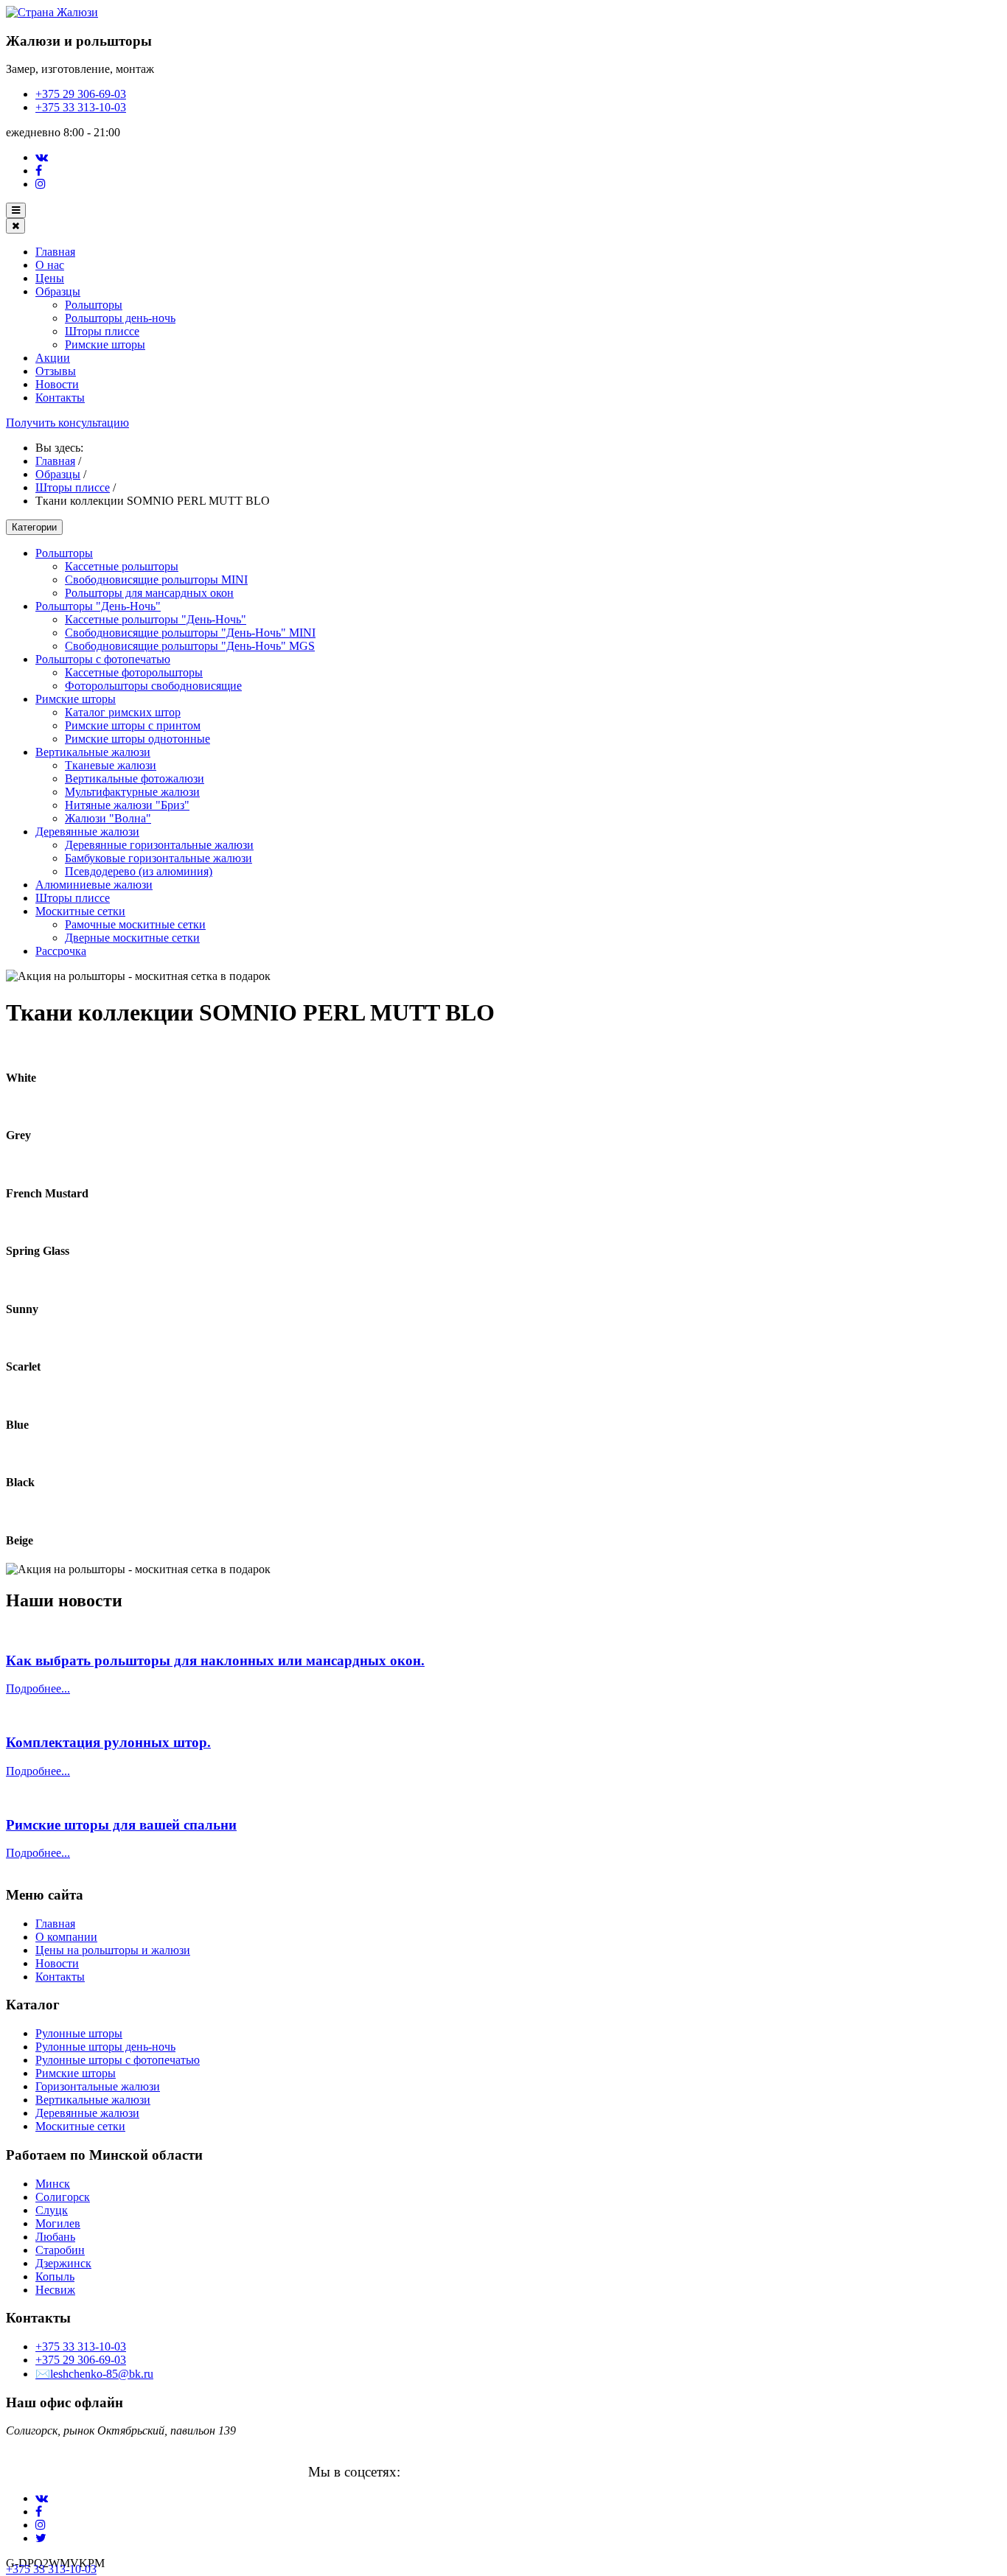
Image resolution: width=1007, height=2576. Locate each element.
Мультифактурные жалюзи (132, 792)
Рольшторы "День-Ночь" (98, 606)
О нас (50, 265)
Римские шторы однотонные (137, 739)
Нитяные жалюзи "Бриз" (127, 805)
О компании (66, 1937)
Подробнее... (38, 1688)
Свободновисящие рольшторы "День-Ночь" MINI (190, 633)
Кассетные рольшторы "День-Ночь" (156, 619)
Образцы (58, 291)
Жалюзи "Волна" (108, 818)
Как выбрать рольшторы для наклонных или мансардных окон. (215, 1660)
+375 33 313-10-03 (81, 107)
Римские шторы (105, 344)
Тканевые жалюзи (111, 765)
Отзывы (56, 371)
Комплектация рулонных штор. (108, 1742)
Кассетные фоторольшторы (134, 672)
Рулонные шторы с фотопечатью (118, 2060)
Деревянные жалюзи (87, 832)
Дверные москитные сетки (132, 938)
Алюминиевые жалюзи (94, 885)
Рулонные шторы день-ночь (105, 2047)
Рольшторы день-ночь (120, 318)
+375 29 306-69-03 (81, 94)
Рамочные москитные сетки (135, 924)
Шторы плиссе (102, 331)
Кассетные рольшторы (122, 566)
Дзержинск (63, 2263)
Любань (55, 2237)
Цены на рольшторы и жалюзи (113, 1950)
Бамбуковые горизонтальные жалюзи (158, 858)
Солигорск (63, 2197)
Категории (34, 527)
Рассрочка (61, 951)
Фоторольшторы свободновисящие (153, 686)
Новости (57, 384)
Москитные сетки (80, 911)
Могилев (58, 2223)
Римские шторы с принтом (133, 725)
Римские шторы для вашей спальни (121, 1825)
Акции (53, 358)
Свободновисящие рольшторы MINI (156, 580)
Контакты (60, 398)
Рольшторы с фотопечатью (103, 659)
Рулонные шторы (79, 2033)
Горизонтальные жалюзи (98, 2086)
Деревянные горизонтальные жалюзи (159, 845)
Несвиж (55, 2290)
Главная (55, 252)
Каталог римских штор (123, 712)
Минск (53, 2184)
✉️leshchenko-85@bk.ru (94, 2374)
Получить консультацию (67, 423)
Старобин (60, 2250)
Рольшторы (94, 305)
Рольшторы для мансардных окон (149, 593)
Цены (50, 278)
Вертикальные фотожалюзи (135, 778)
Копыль (55, 2276)
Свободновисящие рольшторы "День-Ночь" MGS (190, 646)
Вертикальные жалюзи (93, 752)
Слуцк (52, 2210)
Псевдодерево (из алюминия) (139, 871)
